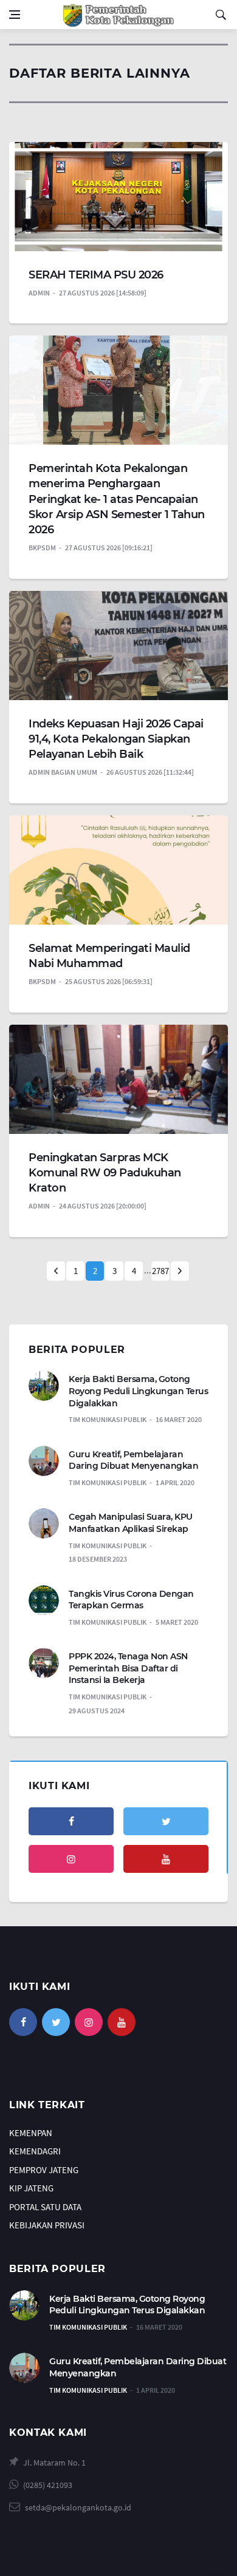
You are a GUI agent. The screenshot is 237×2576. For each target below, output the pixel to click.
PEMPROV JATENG (44, 2170)
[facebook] (71, 1821)
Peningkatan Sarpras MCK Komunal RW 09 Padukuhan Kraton (105, 1173)
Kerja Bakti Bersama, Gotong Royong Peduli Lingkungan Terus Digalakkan (138, 1391)
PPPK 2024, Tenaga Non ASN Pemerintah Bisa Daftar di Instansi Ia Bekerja (128, 1668)
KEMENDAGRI (35, 2151)
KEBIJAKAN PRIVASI (47, 2225)
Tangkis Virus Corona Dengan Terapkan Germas (131, 1600)
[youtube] (166, 1859)
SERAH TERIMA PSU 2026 (96, 275)
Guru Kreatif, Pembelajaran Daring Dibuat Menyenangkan (133, 1460)
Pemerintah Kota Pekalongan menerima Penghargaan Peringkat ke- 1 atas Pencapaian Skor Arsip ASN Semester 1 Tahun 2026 (117, 499)
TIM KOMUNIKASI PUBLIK (88, 2327)
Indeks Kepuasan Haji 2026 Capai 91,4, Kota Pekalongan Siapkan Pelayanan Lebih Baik (116, 739)
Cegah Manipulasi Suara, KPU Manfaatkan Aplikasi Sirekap (131, 1523)
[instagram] (71, 1859)
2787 (160, 1271)
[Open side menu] (15, 15)
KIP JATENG (31, 2188)
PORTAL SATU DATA (45, 2207)
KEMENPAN (31, 2133)
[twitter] (166, 1821)
